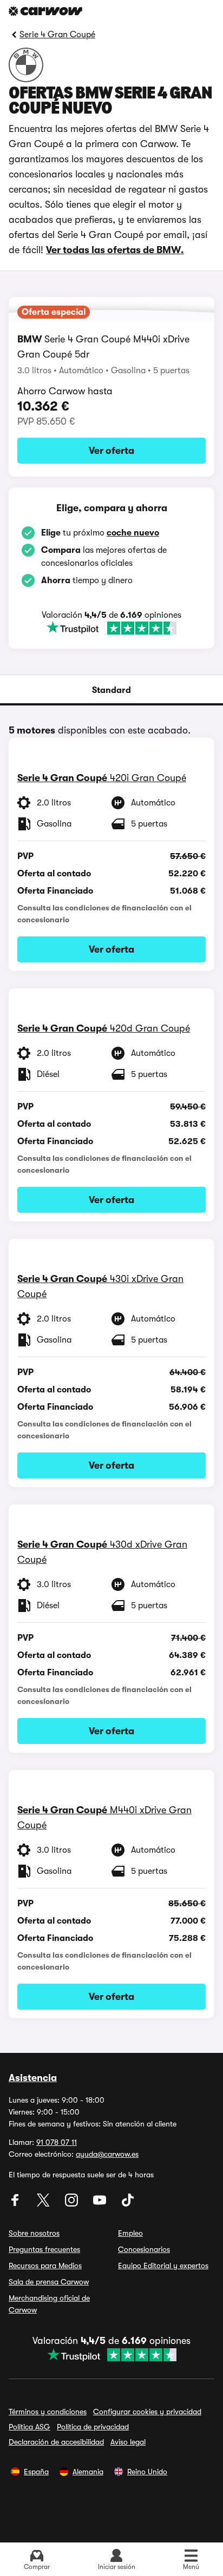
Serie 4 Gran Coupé (57, 35)
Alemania (88, 2472)
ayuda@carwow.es (107, 2154)
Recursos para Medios (45, 2265)
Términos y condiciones (48, 2412)
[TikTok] (128, 2204)
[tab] (111, 690)
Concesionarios (144, 2249)
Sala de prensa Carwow (49, 2282)
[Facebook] (16, 2204)
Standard (111, 690)
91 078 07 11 (57, 2142)
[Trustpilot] (111, 628)
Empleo (130, 2233)
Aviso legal (128, 2442)
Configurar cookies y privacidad (147, 2412)
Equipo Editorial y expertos (163, 2265)
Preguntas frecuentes (44, 2249)
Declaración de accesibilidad (56, 2442)
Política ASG (29, 2427)
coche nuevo (133, 533)
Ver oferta (111, 451)
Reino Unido (147, 2472)
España (36, 2472)
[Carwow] (45, 11)
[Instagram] (73, 2204)
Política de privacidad (93, 2427)
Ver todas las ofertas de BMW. (115, 250)
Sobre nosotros (34, 2233)
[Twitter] (44, 2204)
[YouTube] (101, 2204)
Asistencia (33, 2078)
